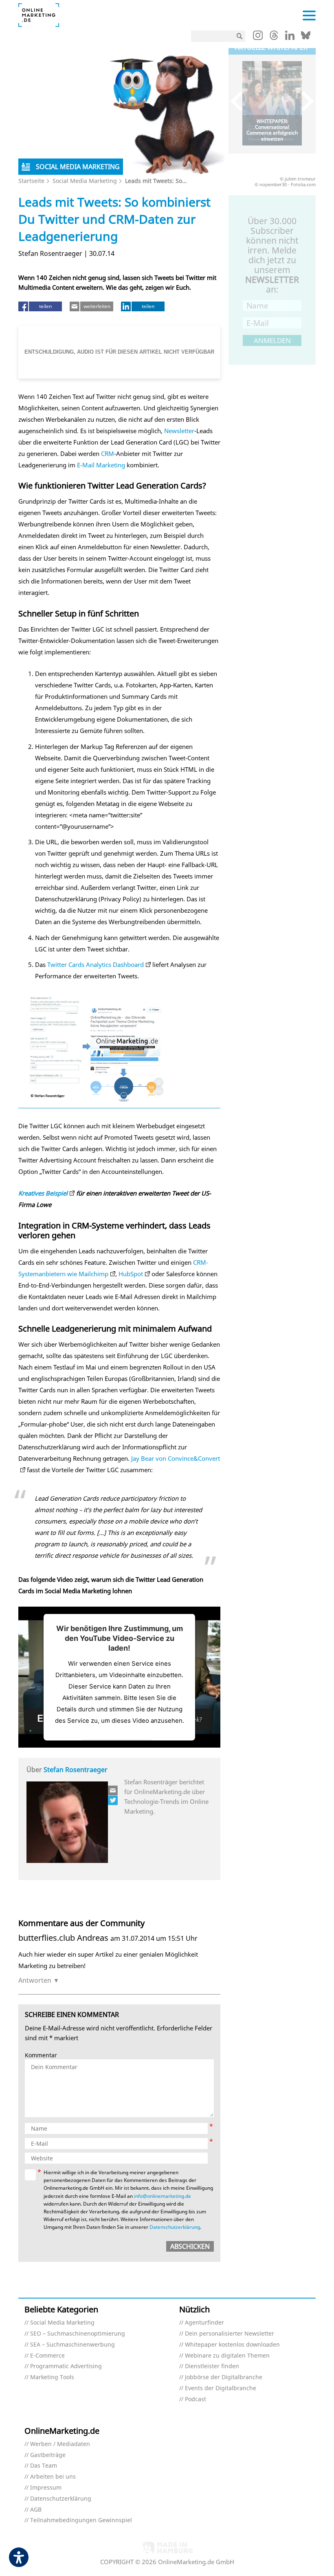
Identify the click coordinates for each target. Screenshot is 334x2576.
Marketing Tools (52, 2377)
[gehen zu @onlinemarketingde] (274, 37)
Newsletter (179, 431)
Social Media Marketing (85, 181)
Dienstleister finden (212, 2366)
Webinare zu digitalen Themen (227, 2356)
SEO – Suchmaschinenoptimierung (78, 2334)
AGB (36, 2510)
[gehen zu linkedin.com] (290, 37)
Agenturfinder (204, 2323)
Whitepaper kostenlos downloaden (232, 2345)
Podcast (196, 2399)
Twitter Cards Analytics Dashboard (96, 964)
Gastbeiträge (48, 2455)
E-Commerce (47, 2356)
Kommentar (41, 2055)
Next (304, 101)
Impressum (46, 2488)
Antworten (35, 1980)
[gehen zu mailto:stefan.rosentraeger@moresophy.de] (113, 1790)
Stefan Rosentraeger (76, 1770)
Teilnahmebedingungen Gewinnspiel (81, 2520)
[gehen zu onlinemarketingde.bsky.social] (306, 37)
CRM (108, 454)
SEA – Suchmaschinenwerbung (73, 2345)
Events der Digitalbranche (221, 2388)
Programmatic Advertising (66, 2366)
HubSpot (131, 1274)
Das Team (44, 2466)
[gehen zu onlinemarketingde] (258, 37)
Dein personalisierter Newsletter (230, 2334)
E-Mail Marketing (101, 465)
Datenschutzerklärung (175, 2227)
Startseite (31, 181)
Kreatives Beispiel (43, 1193)
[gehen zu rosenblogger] (113, 1800)
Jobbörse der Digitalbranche (224, 2377)
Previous (241, 101)
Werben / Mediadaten (60, 2444)
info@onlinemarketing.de (163, 2196)
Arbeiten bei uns (53, 2477)
